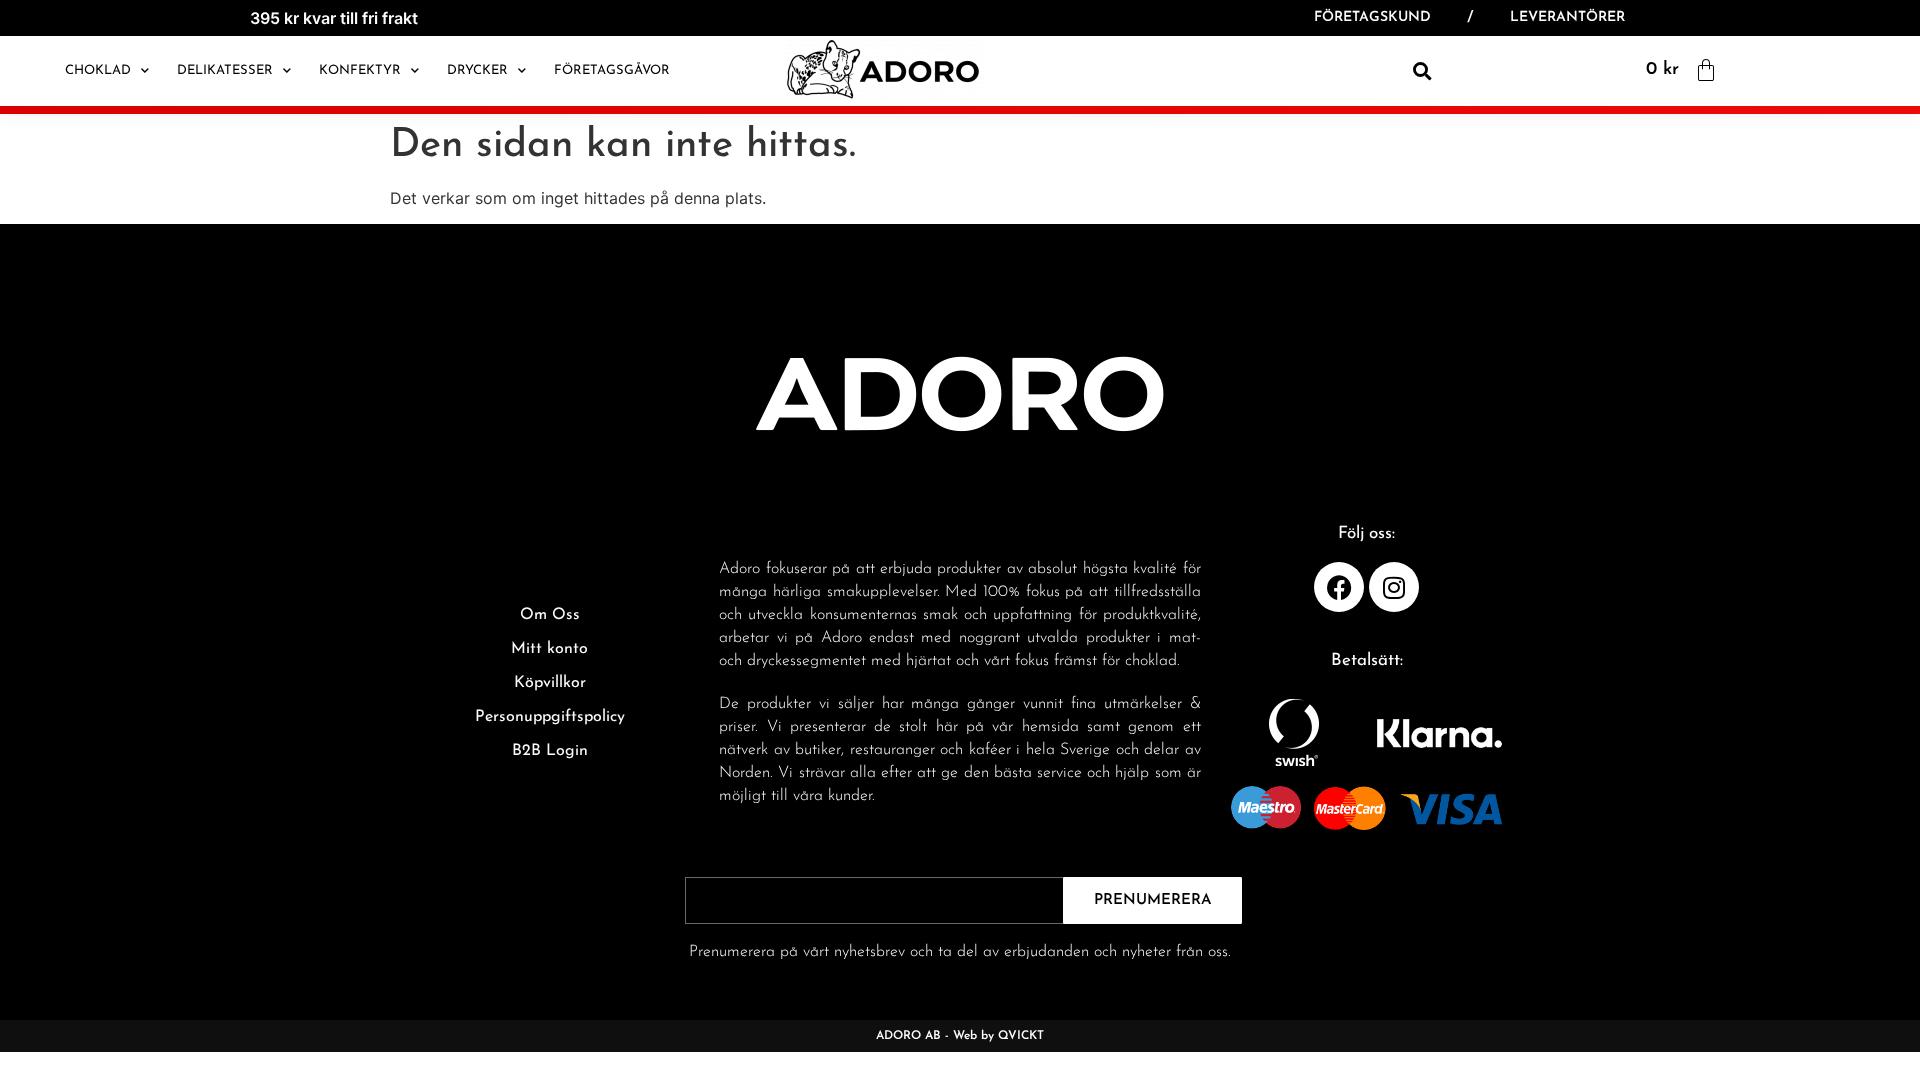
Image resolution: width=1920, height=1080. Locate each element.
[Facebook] (1339, 587)
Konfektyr (360, 70)
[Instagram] (1394, 587)
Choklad (98, 70)
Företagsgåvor (612, 70)
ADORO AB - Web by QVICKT (960, 1036)
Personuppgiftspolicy (550, 717)
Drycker (477, 70)
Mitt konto (549, 649)
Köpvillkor (550, 683)
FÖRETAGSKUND (1372, 17)
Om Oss (550, 615)
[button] (1422, 71)
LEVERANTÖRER (1567, 17)
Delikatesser (225, 70)
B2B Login (550, 751)
